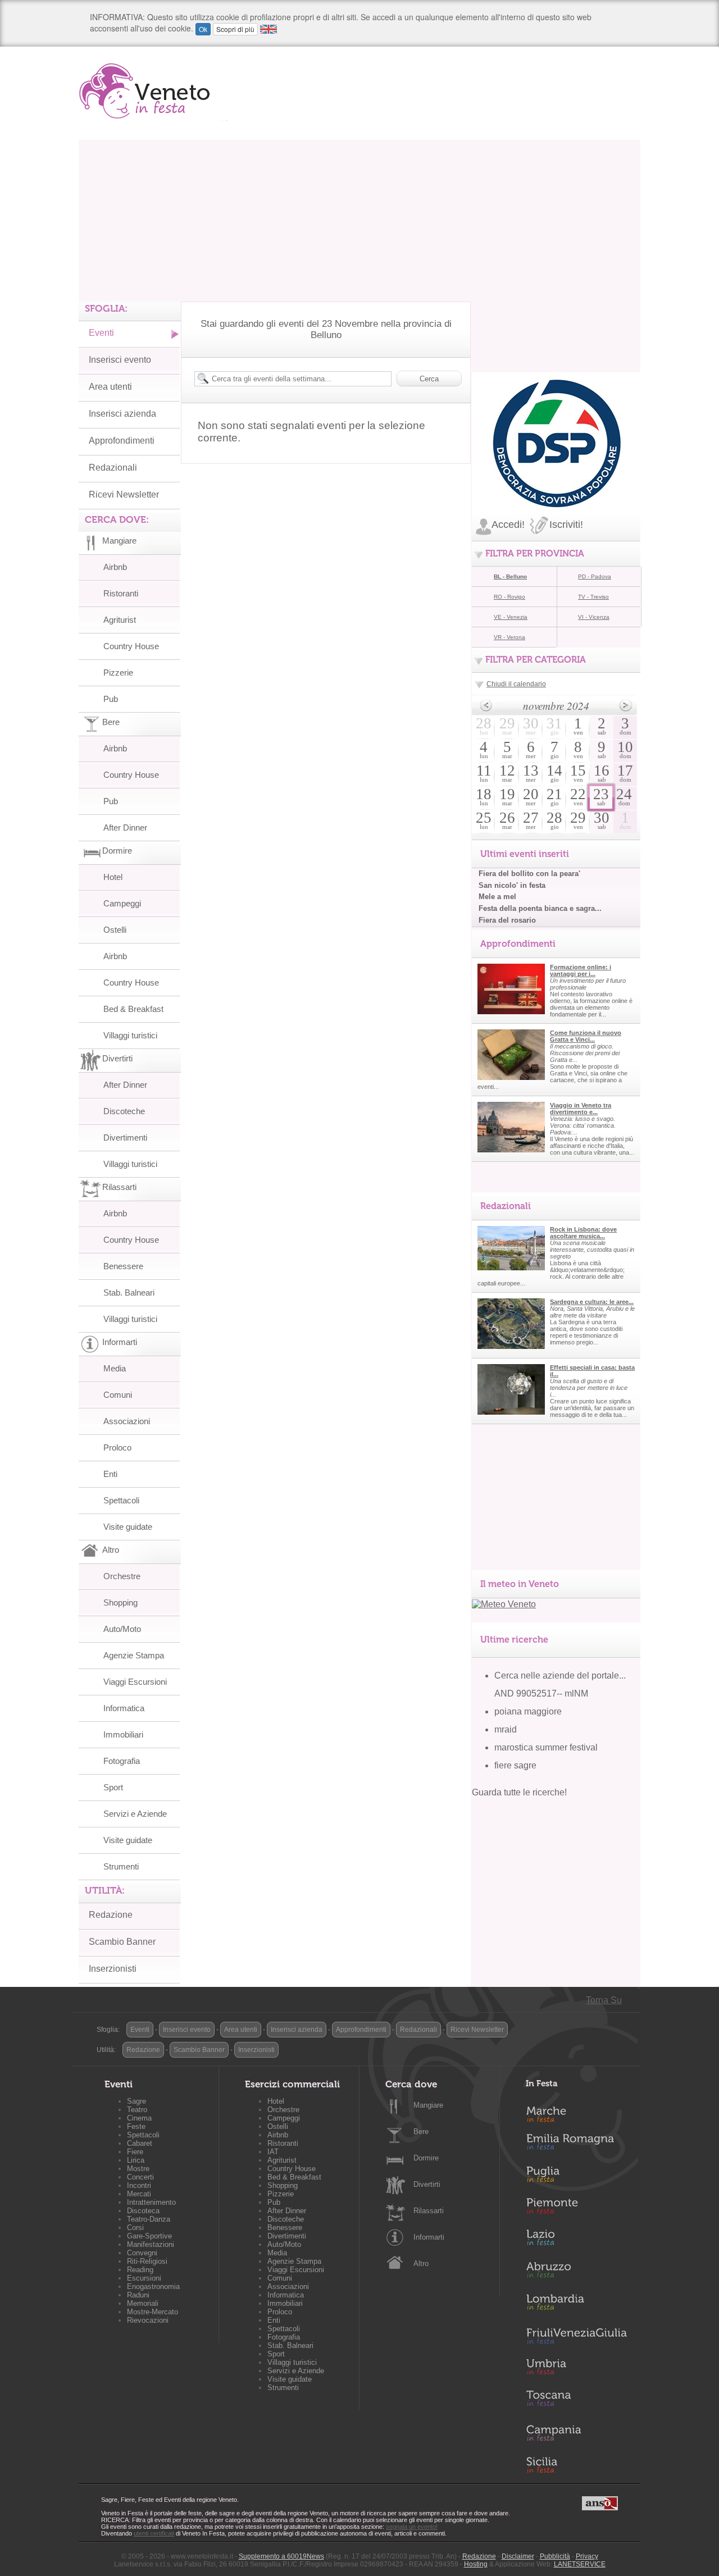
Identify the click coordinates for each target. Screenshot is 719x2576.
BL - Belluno (510, 576)
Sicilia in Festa (576, 2465)
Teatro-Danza (149, 2219)
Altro (421, 2263)
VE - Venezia (511, 617)
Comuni (118, 1395)
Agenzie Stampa (134, 1655)
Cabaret (140, 2143)
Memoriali (143, 2303)
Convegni (142, 2253)
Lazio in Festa (576, 2241)
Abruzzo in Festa (576, 2273)
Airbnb (115, 567)
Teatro (137, 2110)
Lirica (136, 2160)
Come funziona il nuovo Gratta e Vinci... (586, 1036)
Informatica (124, 1708)
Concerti (140, 2177)
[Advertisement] (359, 218)
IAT (273, 2152)
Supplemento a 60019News (281, 2556)
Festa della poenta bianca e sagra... (540, 908)
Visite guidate (128, 1527)
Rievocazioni (148, 2320)
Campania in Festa (576, 2433)
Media (115, 1368)
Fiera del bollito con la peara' (529, 874)
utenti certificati (154, 2533)
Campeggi (122, 903)
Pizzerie (118, 673)
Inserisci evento (120, 360)
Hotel (113, 877)
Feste (136, 2126)
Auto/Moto (122, 1629)
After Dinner (125, 827)
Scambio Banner (122, 1942)
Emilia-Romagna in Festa (576, 2145)
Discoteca (143, 2211)
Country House (131, 646)
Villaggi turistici (130, 1035)
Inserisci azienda (122, 414)
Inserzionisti (113, 1969)
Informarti (429, 2237)
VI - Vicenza (594, 617)
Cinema (139, 2118)
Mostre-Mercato (153, 2312)
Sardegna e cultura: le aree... (592, 1302)
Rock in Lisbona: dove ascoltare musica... (583, 1233)
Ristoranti (121, 593)
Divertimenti (125, 1137)
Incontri (139, 2185)
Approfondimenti (122, 441)
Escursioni (144, 2278)
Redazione (111, 1915)
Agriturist (120, 620)
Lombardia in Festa (576, 2305)
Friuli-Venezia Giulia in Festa (576, 2337)
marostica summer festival (546, 1747)
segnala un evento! (412, 2527)
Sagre (136, 2101)
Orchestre (122, 1576)
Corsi (135, 2228)
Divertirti (427, 2184)
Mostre (138, 2169)
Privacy (587, 2556)
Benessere (123, 1266)
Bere (421, 2132)
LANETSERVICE (580, 2564)
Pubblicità (555, 2556)
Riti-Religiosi (147, 2261)
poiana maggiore (528, 1711)
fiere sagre (515, 1765)
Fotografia (122, 1761)
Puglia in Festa (576, 2177)
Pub (111, 699)
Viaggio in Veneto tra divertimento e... (581, 1109)
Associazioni (127, 1421)
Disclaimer (518, 2556)
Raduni (138, 2295)
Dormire (426, 2158)
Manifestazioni (151, 2244)
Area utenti (110, 387)
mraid (506, 1729)
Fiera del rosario (507, 920)
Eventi (101, 333)
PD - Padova (595, 576)
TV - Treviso (593, 597)
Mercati (139, 2194)
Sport (113, 1787)
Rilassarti (429, 2211)
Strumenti (121, 1866)
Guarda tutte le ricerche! (519, 1792)
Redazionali (113, 468)
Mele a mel (497, 897)
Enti (110, 1474)
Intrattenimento (151, 2202)
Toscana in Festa (576, 2401)
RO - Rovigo (509, 597)
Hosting (476, 2564)
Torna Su (604, 2000)
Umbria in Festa (576, 2369)
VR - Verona (509, 637)
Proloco (117, 1447)
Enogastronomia (153, 2287)
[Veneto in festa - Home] (153, 91)
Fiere (135, 2152)
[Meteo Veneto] (504, 1604)
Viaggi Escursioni (135, 1682)
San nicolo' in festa (512, 885)
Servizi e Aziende (135, 1814)
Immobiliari (123, 1734)
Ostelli (115, 930)
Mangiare (428, 2105)
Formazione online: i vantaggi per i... (581, 970)
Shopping (120, 1602)
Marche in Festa (576, 2113)
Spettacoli (121, 1500)
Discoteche (124, 1111)
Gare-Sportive (149, 2236)
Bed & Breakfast (133, 1009)
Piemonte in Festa (576, 2209)
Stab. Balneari (129, 1292)
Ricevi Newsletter (124, 494)
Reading (140, 2270)
